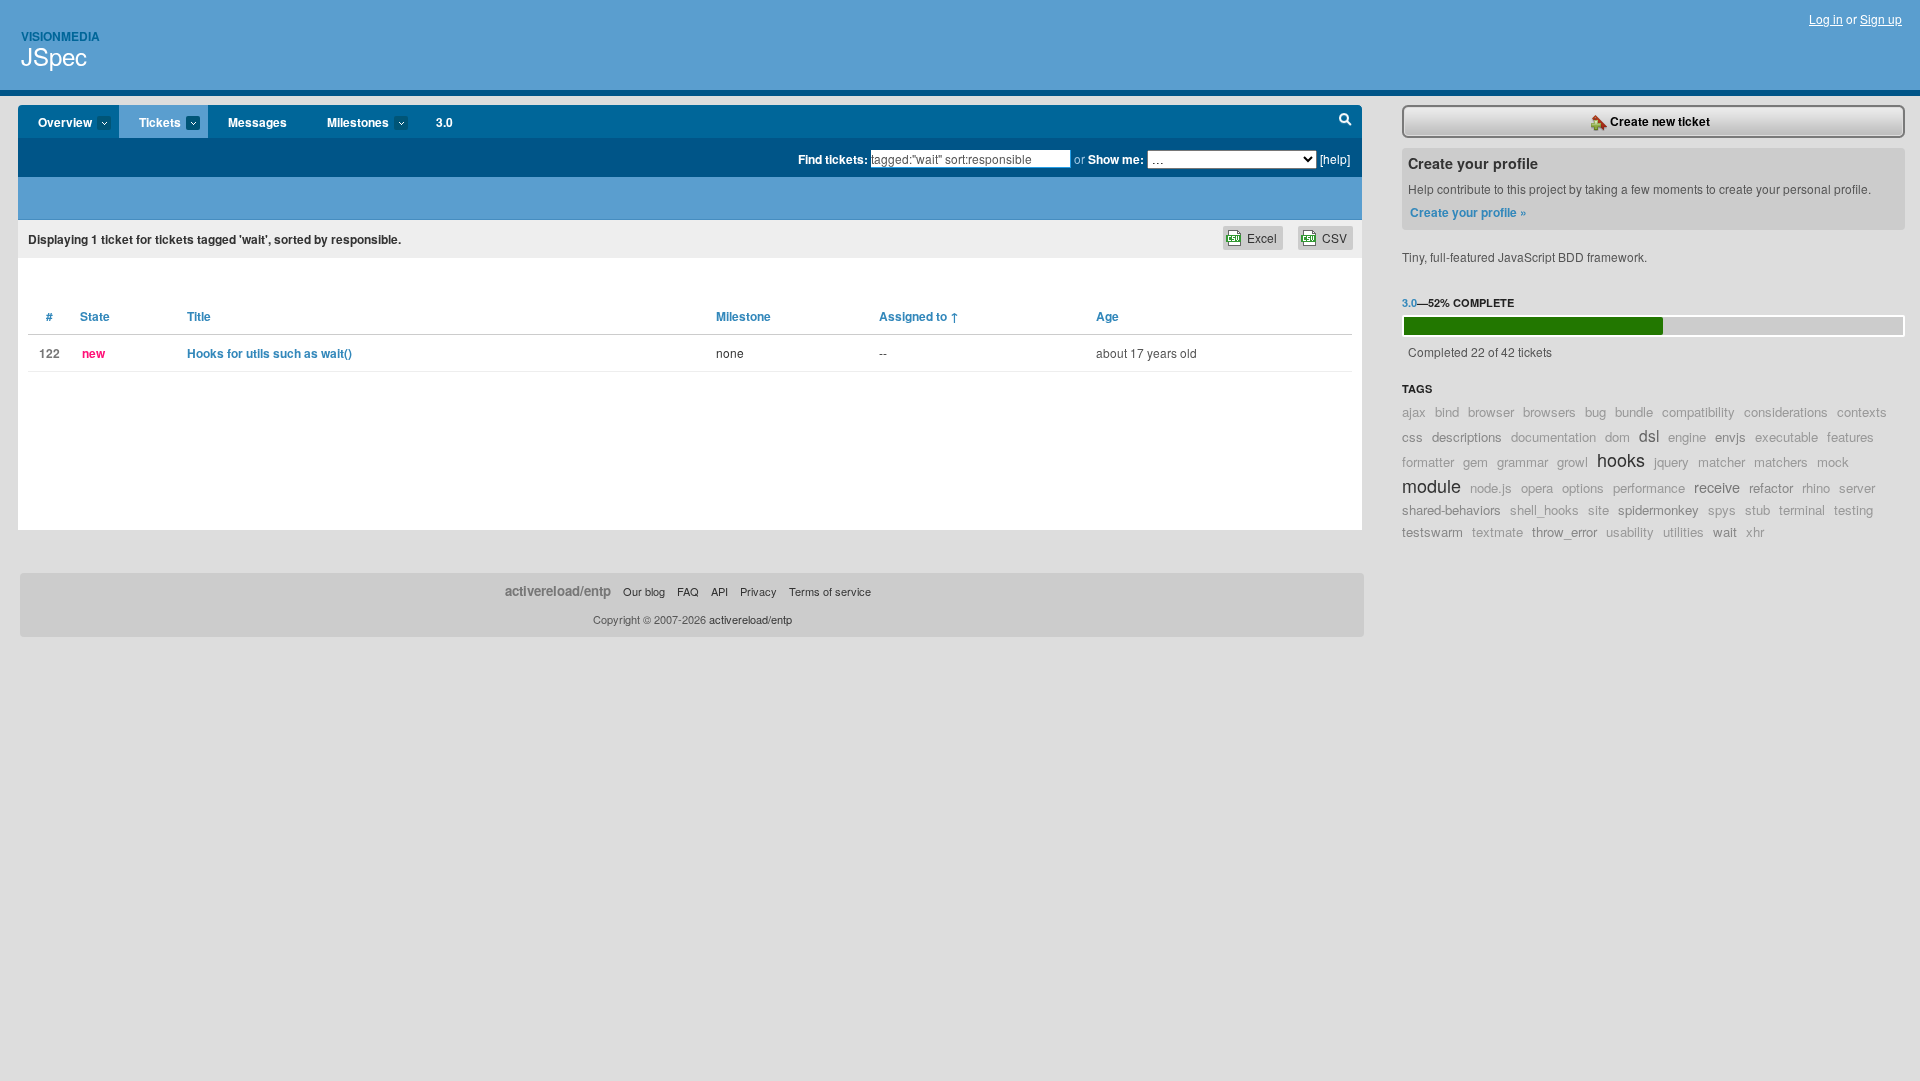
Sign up (1881, 18)
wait (1725, 531)
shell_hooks (1544, 509)
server (1857, 487)
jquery (1671, 461)
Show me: (1116, 159)
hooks (1621, 459)
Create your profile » (1468, 212)
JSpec (54, 55)
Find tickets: (833, 159)
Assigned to (919, 316)
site (1598, 509)
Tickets (150, 123)
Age (1107, 316)
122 (49, 353)
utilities (1683, 531)
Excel (1262, 237)
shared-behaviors (1451, 509)
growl (1572, 461)
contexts (1862, 411)
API (719, 591)
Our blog (644, 591)
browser (1491, 411)
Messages (257, 122)
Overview (55, 123)
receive (1717, 486)
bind (1447, 411)
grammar (1522, 461)
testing (1853, 509)
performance (1649, 487)
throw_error (1564, 531)
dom (1617, 436)
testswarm (1432, 531)
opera (1537, 487)
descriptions (1467, 436)
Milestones (348, 123)
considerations (1786, 411)
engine (1687, 436)
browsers (1549, 411)
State (95, 316)
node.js (1491, 487)
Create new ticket (1658, 121)
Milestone (743, 316)
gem (1475, 461)
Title (199, 316)
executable (1786, 436)
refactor (1771, 487)
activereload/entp (558, 590)
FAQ (688, 591)
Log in (1826, 18)
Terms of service (830, 591)
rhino (1816, 487)
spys (1722, 509)
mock (1833, 461)
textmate (1497, 531)
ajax (1414, 411)
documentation (1553, 436)
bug (1595, 411)
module (1431, 485)
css (1412, 436)
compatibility (1698, 411)
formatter (1428, 461)
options (1583, 487)
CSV (1334, 237)
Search (1345, 122)
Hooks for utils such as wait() (269, 353)
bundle (1634, 411)
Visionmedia (60, 36)
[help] (1335, 158)
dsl (1649, 435)
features (1850, 436)
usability (1630, 531)
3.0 (444, 122)
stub (1757, 509)
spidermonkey (1658, 509)
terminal (1802, 509)
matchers (1781, 461)
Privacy (758, 591)
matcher (1721, 461)
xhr (1755, 531)
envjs (1730, 436)
